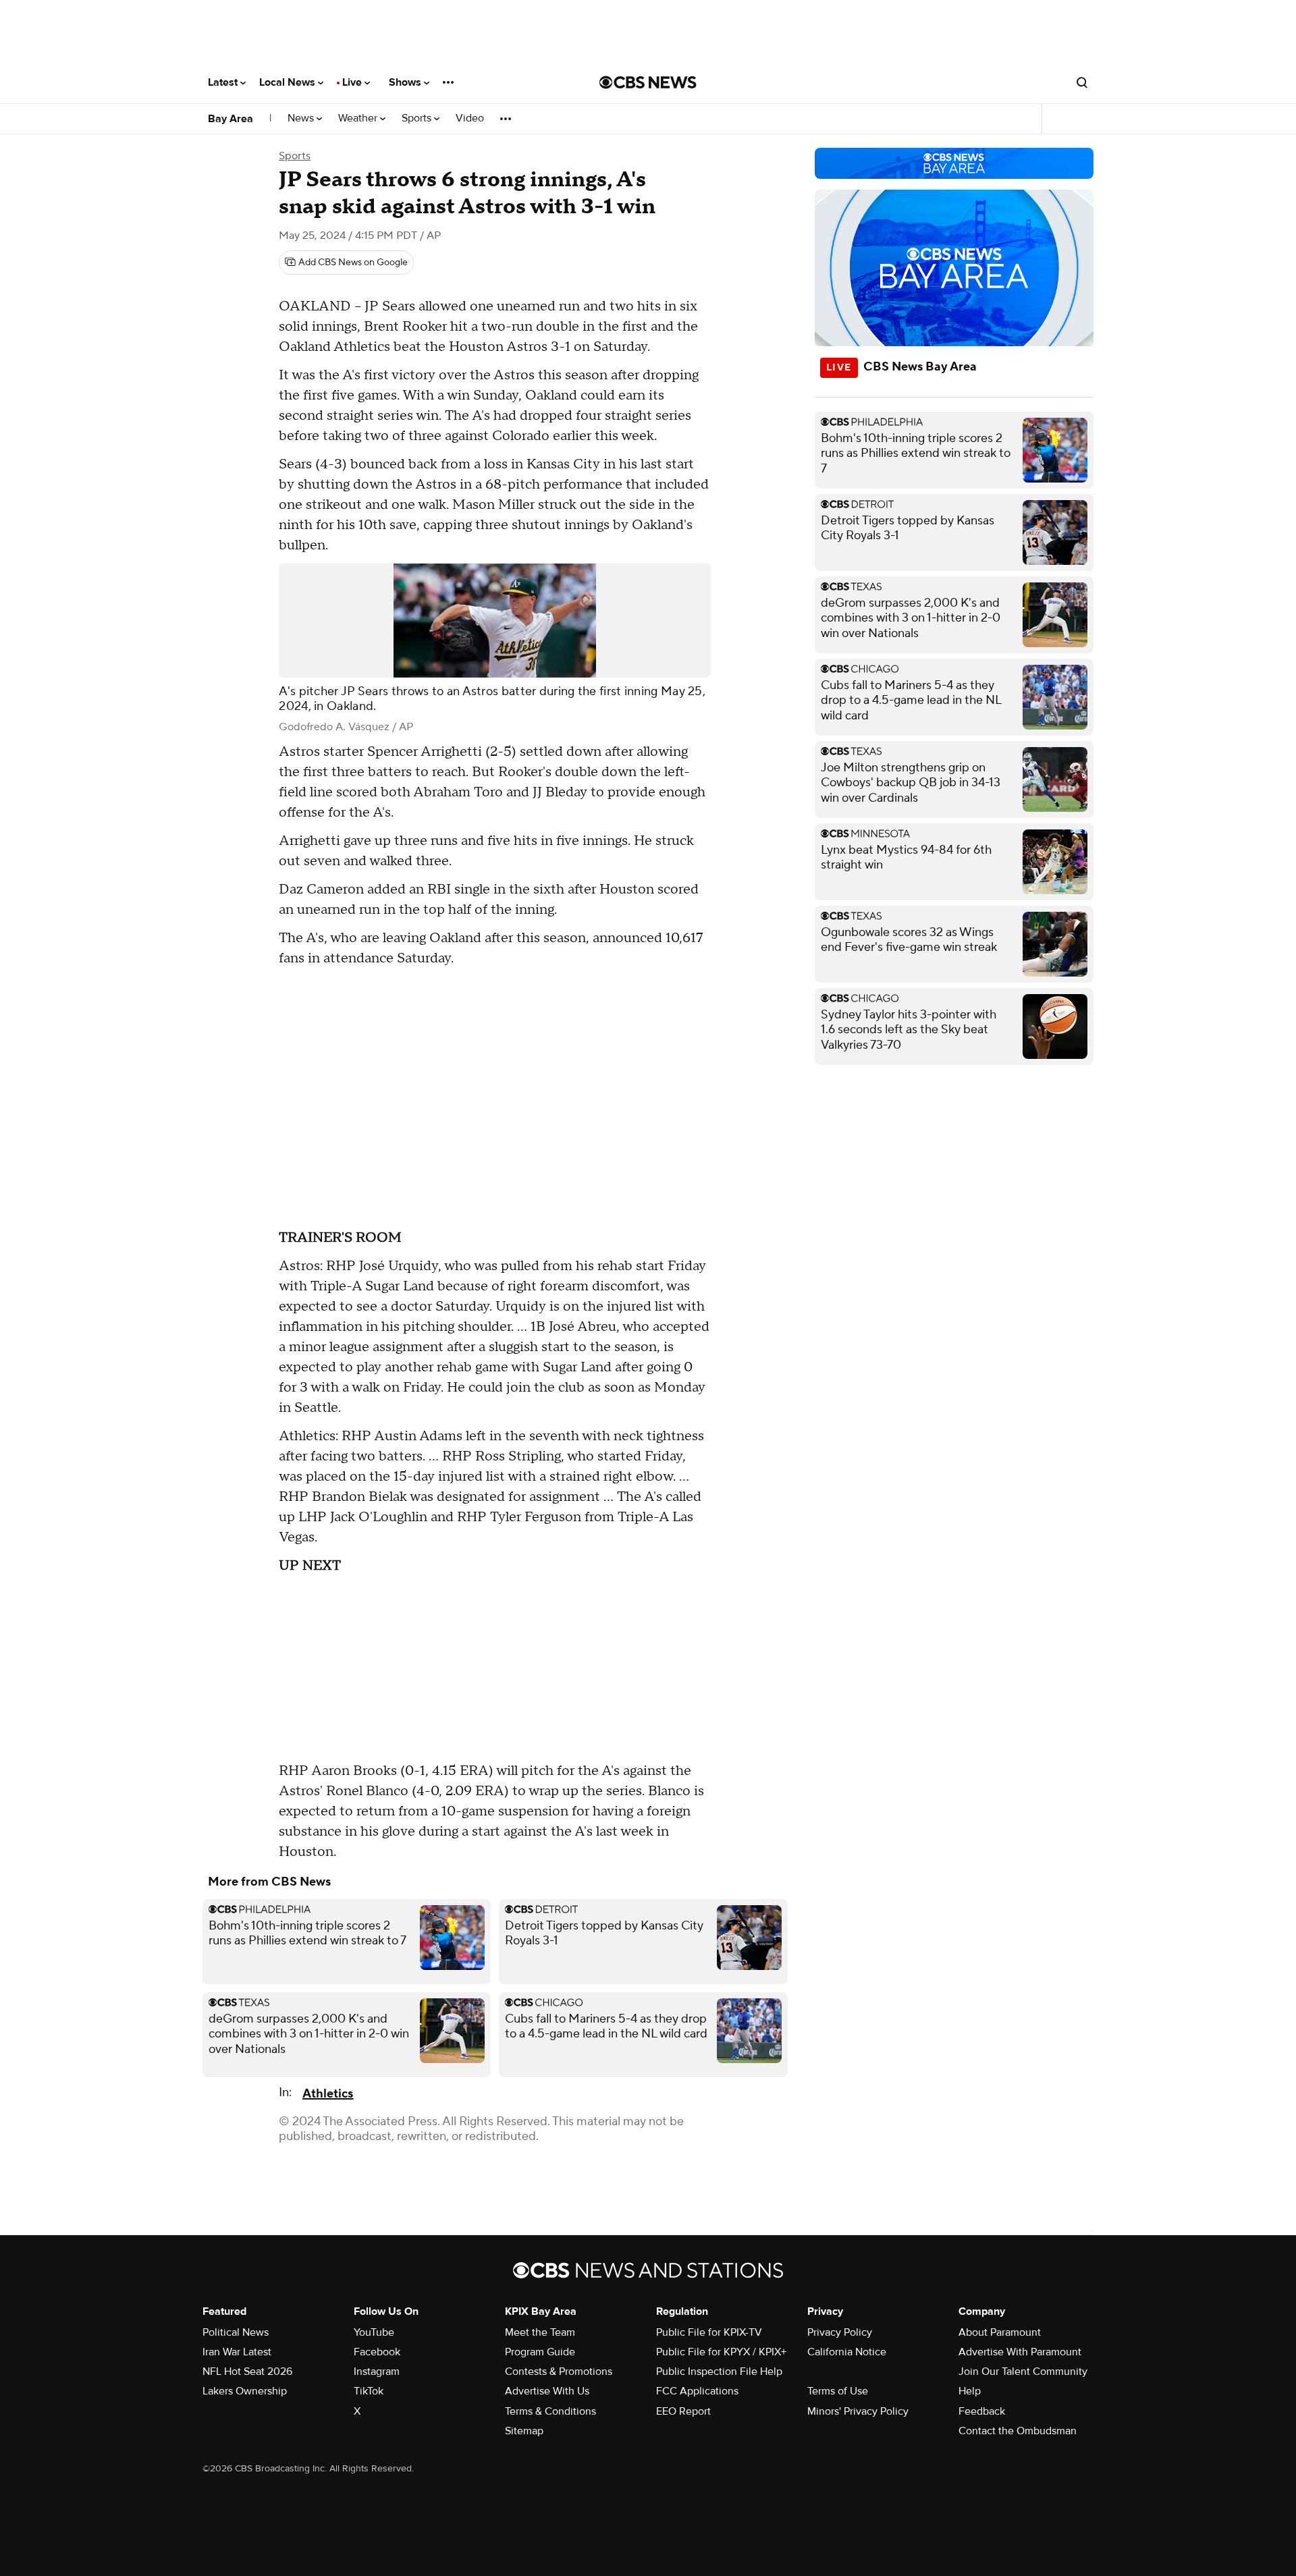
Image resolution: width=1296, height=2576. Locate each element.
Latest (224, 82)
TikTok (369, 2391)
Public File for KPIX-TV (709, 2332)
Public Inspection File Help (719, 2372)
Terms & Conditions (550, 2411)
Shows (406, 82)
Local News (289, 82)
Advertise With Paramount (1020, 2352)
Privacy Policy (840, 2332)
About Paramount (1000, 2332)
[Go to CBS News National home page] (648, 82)
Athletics (328, 2094)
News (302, 118)
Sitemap (524, 2431)
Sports (418, 118)
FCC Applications (697, 2391)
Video (470, 118)
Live (353, 82)
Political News (236, 2332)
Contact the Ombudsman (1018, 2431)
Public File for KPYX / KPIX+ (721, 2352)
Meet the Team (540, 2332)
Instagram (377, 2372)
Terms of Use (838, 2391)
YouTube (374, 2332)
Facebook (377, 2352)
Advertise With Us (547, 2391)
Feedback (982, 2411)
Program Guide (540, 2352)
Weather (359, 118)
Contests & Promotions (559, 2372)
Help (970, 2391)
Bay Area (231, 119)
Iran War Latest (237, 2352)
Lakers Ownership (245, 2391)
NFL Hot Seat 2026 (247, 2372)
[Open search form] (1082, 82)
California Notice (847, 2352)
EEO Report (683, 2411)
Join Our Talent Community (1023, 2372)
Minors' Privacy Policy (858, 2411)
